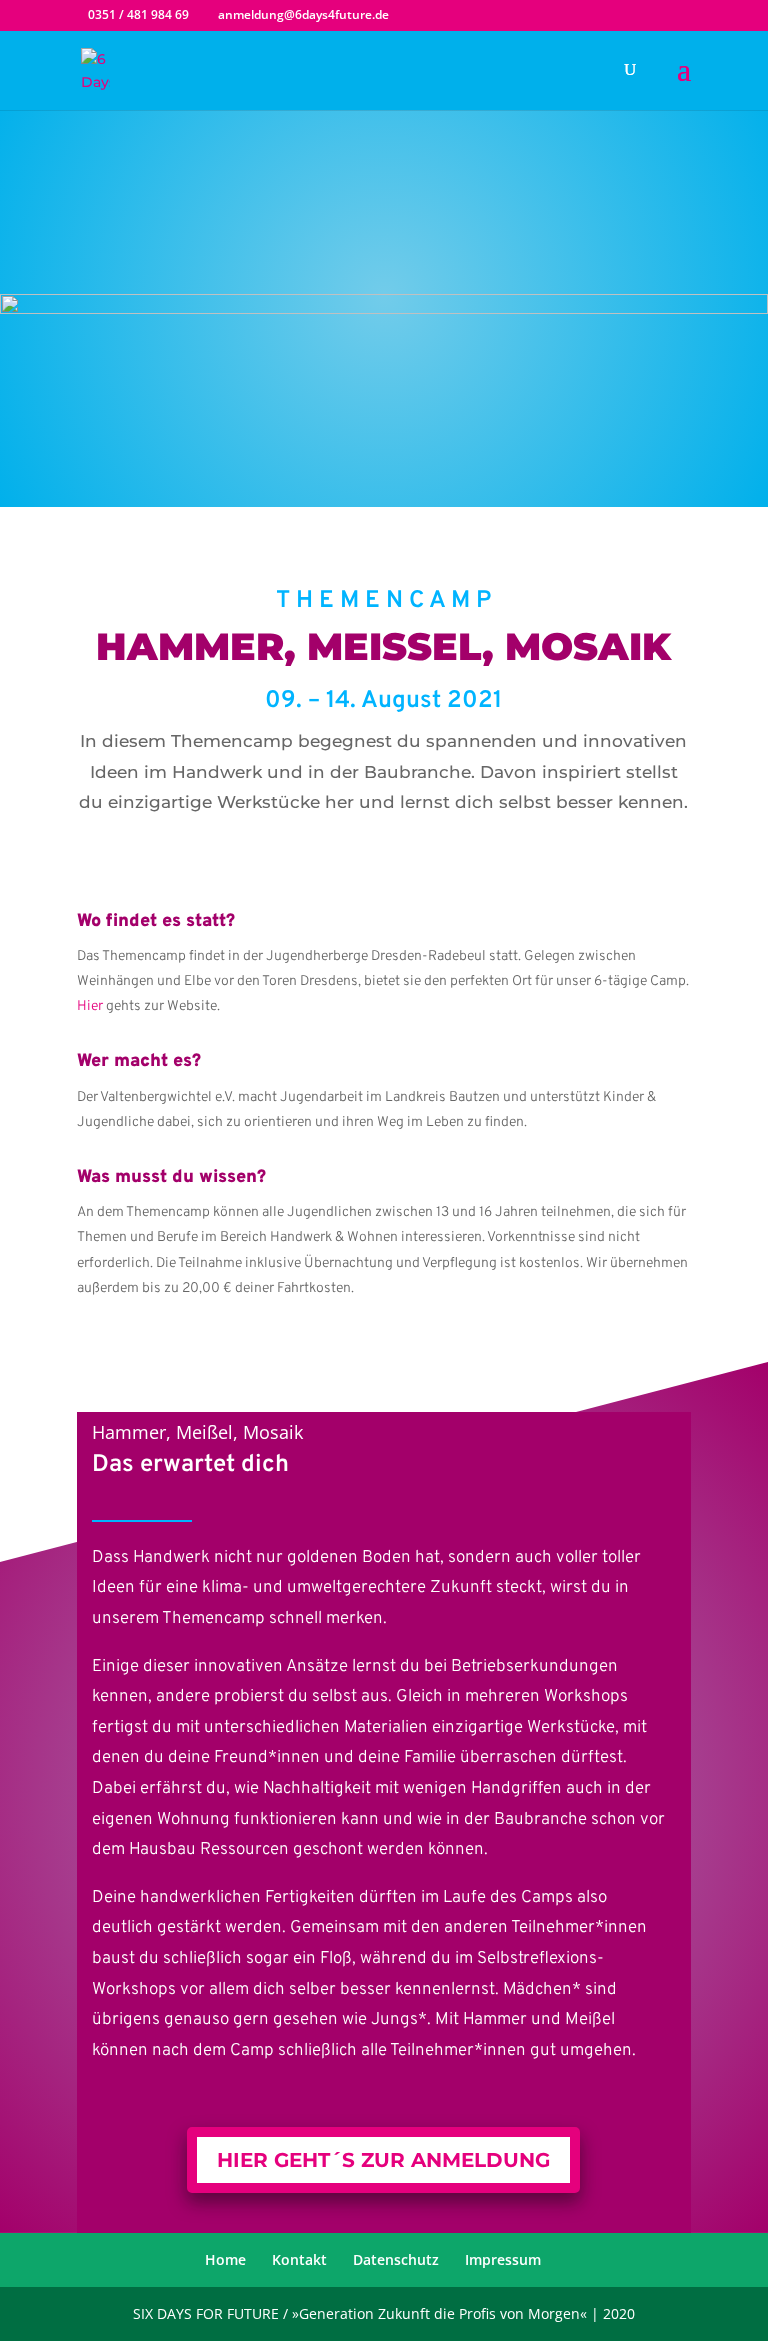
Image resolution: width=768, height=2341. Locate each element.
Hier (90, 1006)
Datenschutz (396, 2259)
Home (225, 2259)
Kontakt (299, 2259)
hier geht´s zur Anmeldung (383, 2160)
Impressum (503, 2259)
